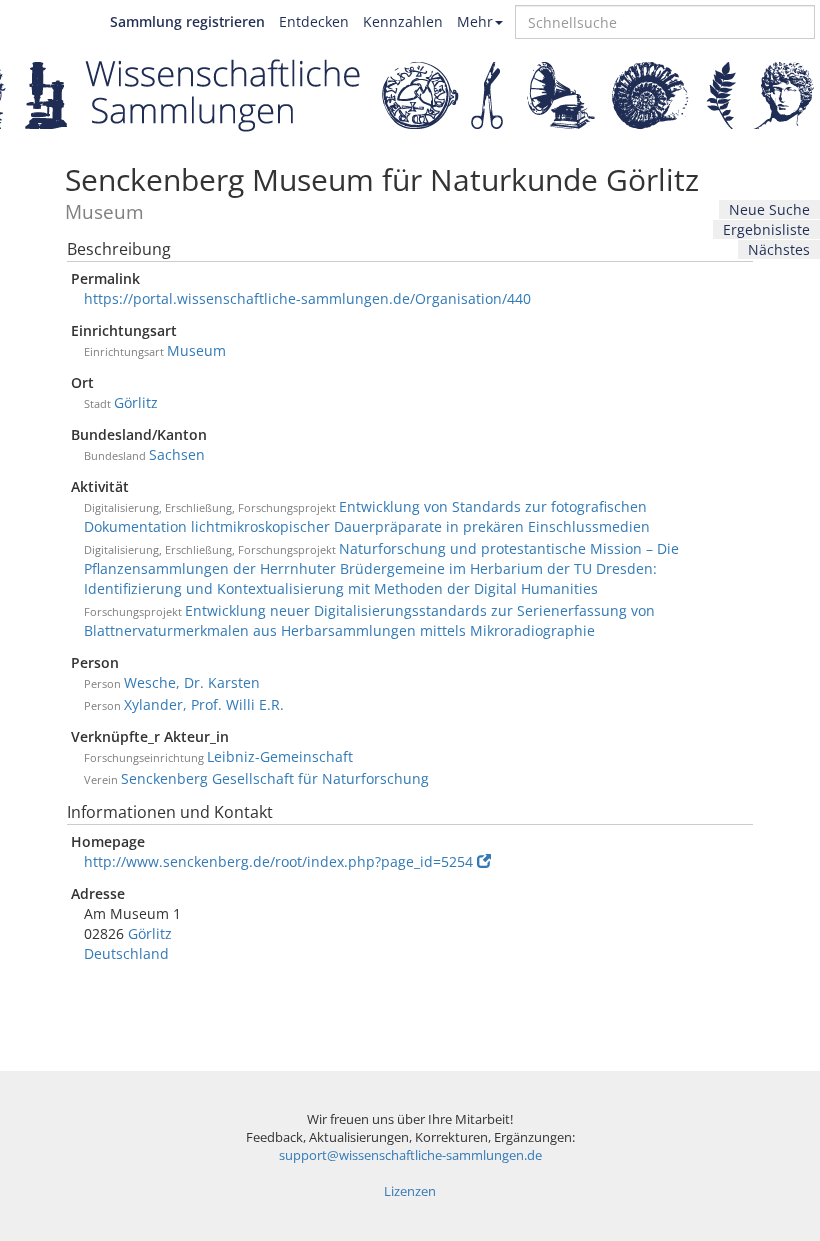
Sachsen (177, 454)
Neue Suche (769, 209)
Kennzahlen (403, 21)
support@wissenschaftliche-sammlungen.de (410, 1155)
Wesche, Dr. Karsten (192, 682)
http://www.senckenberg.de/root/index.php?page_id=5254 (278, 861)
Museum (196, 350)
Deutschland (126, 953)
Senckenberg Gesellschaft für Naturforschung (275, 778)
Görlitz (136, 402)
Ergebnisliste (766, 229)
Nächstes (779, 249)
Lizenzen (410, 1191)
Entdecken (314, 21)
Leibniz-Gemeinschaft (280, 756)
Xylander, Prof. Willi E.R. (204, 704)
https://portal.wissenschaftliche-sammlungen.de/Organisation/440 (307, 298)
